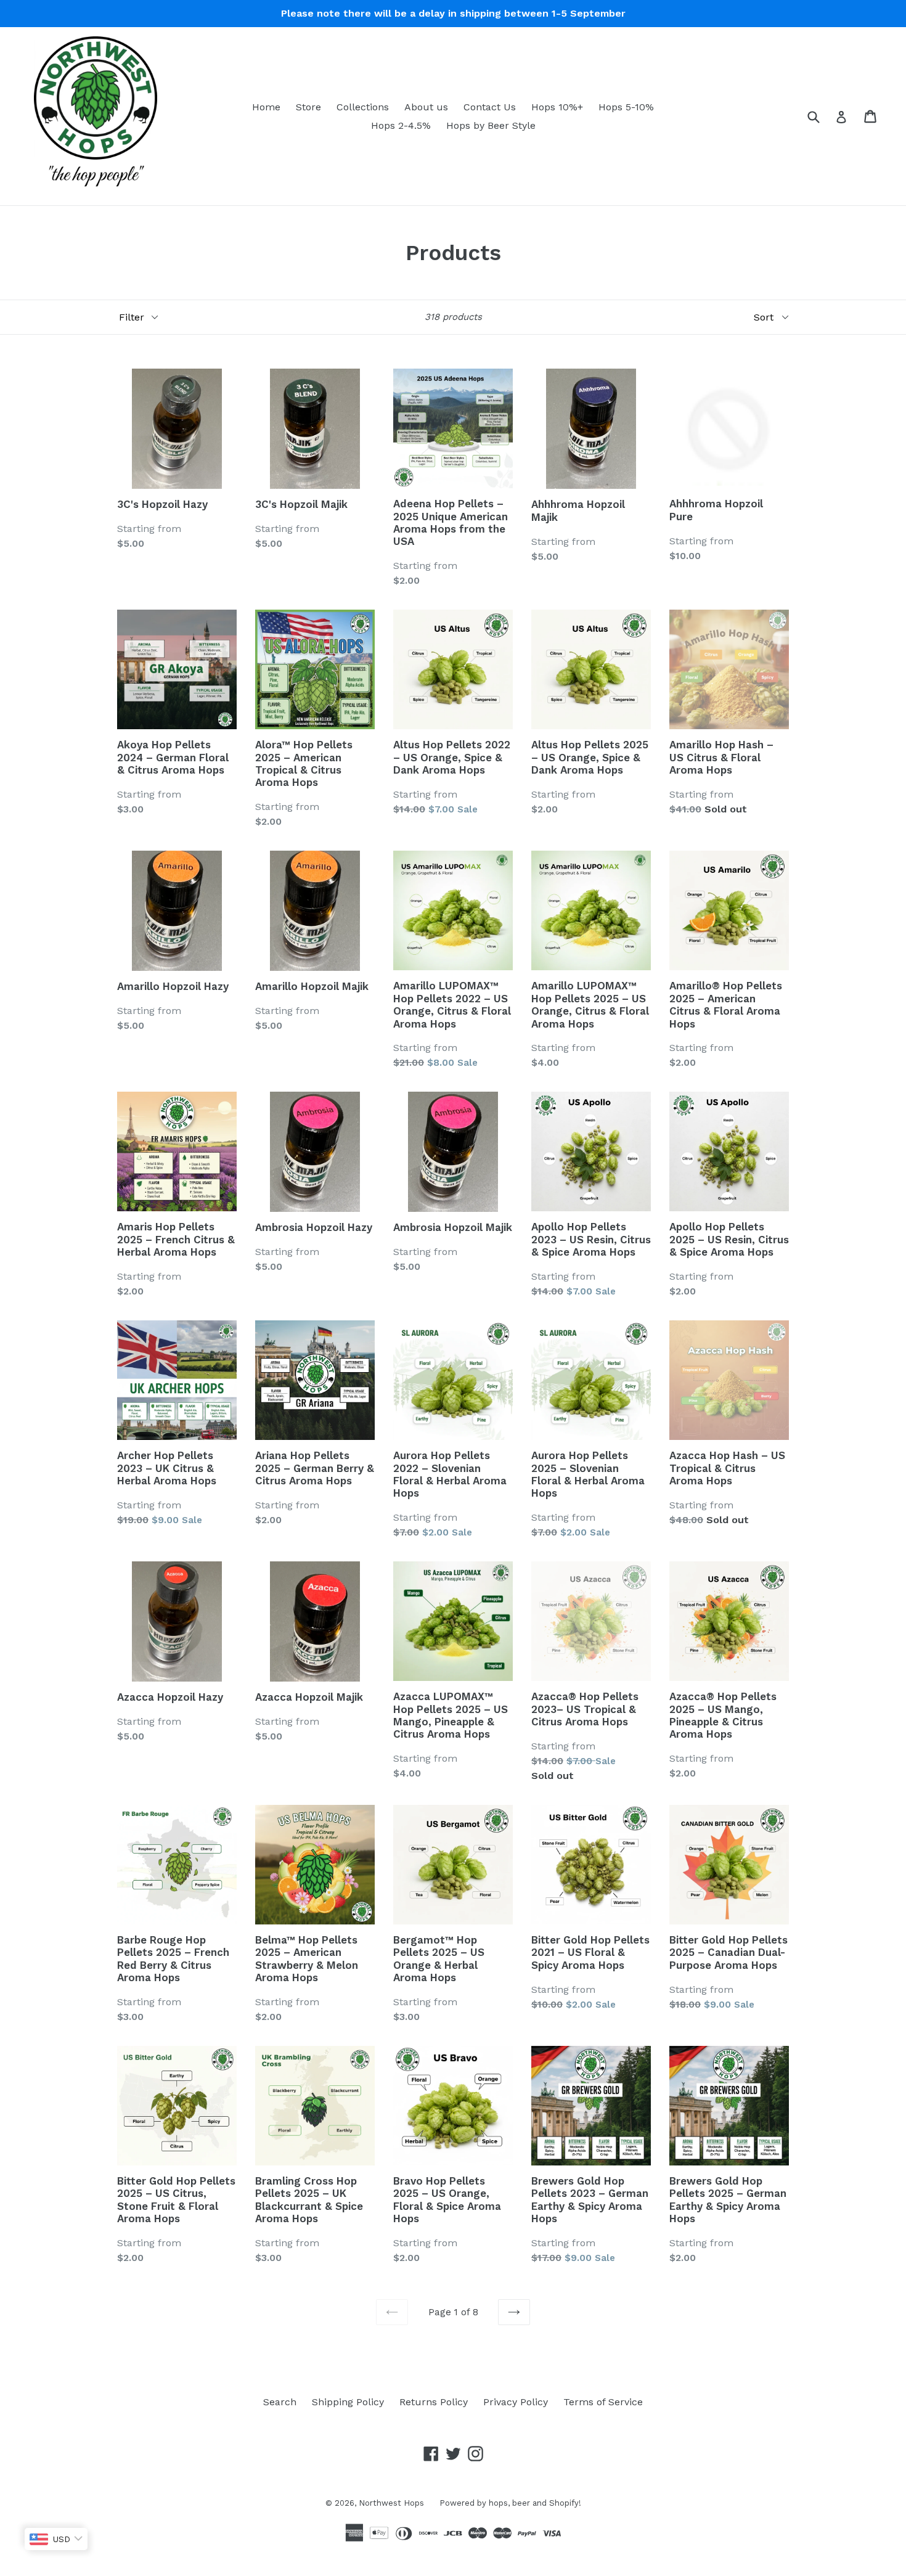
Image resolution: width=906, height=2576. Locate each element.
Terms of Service (603, 2402)
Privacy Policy (516, 2402)
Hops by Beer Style (491, 125)
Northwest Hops (391, 2503)
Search (280, 2402)
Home (266, 107)
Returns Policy (434, 2402)
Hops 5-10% (626, 107)
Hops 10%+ (557, 107)
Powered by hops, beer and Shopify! (510, 2503)
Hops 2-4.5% (401, 125)
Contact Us (490, 107)
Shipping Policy (348, 2402)
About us (426, 107)
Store (308, 107)
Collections (363, 107)
